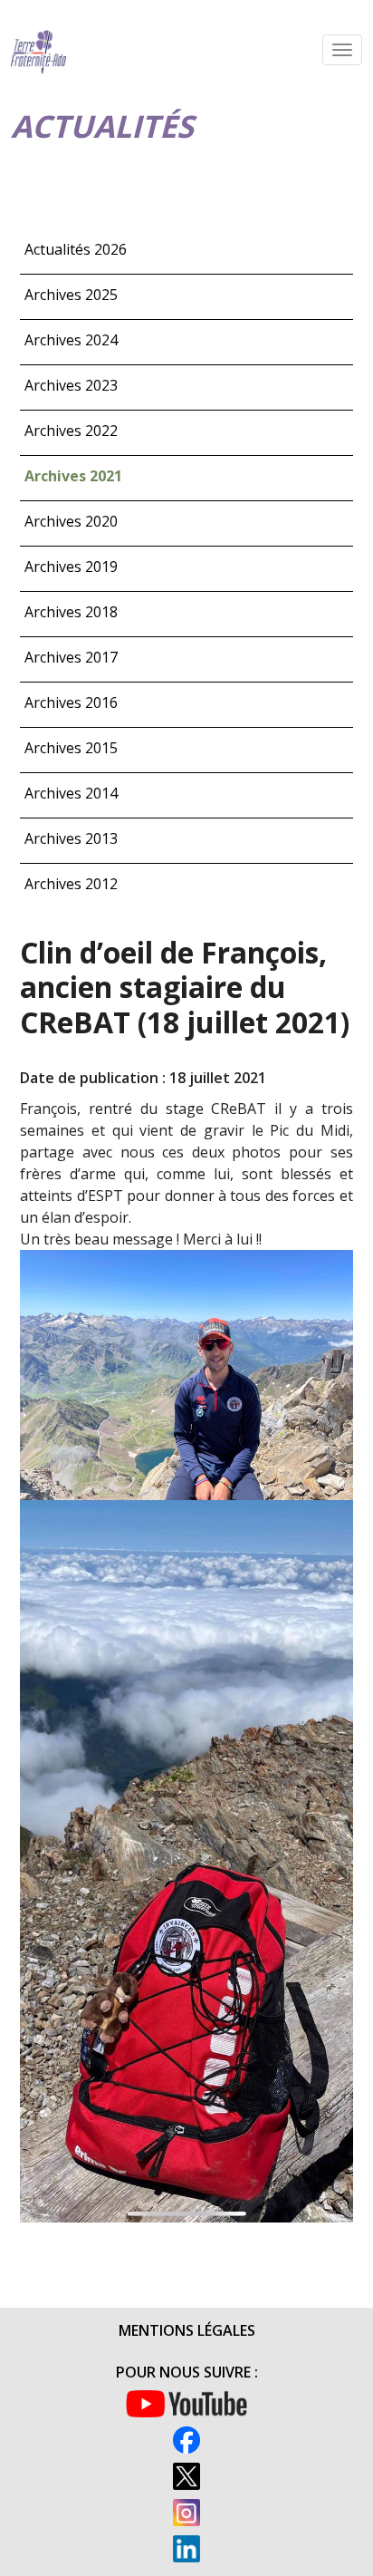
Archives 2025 (71, 295)
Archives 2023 (71, 385)
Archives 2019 (71, 567)
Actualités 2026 (76, 249)
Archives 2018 (71, 612)
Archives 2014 (71, 793)
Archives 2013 (71, 838)
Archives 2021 (73, 476)
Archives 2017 (71, 657)
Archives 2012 (71, 884)
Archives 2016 (71, 702)
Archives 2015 (71, 748)
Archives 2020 (71, 521)
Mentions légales (187, 2330)
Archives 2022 (71, 431)
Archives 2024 (71, 340)
